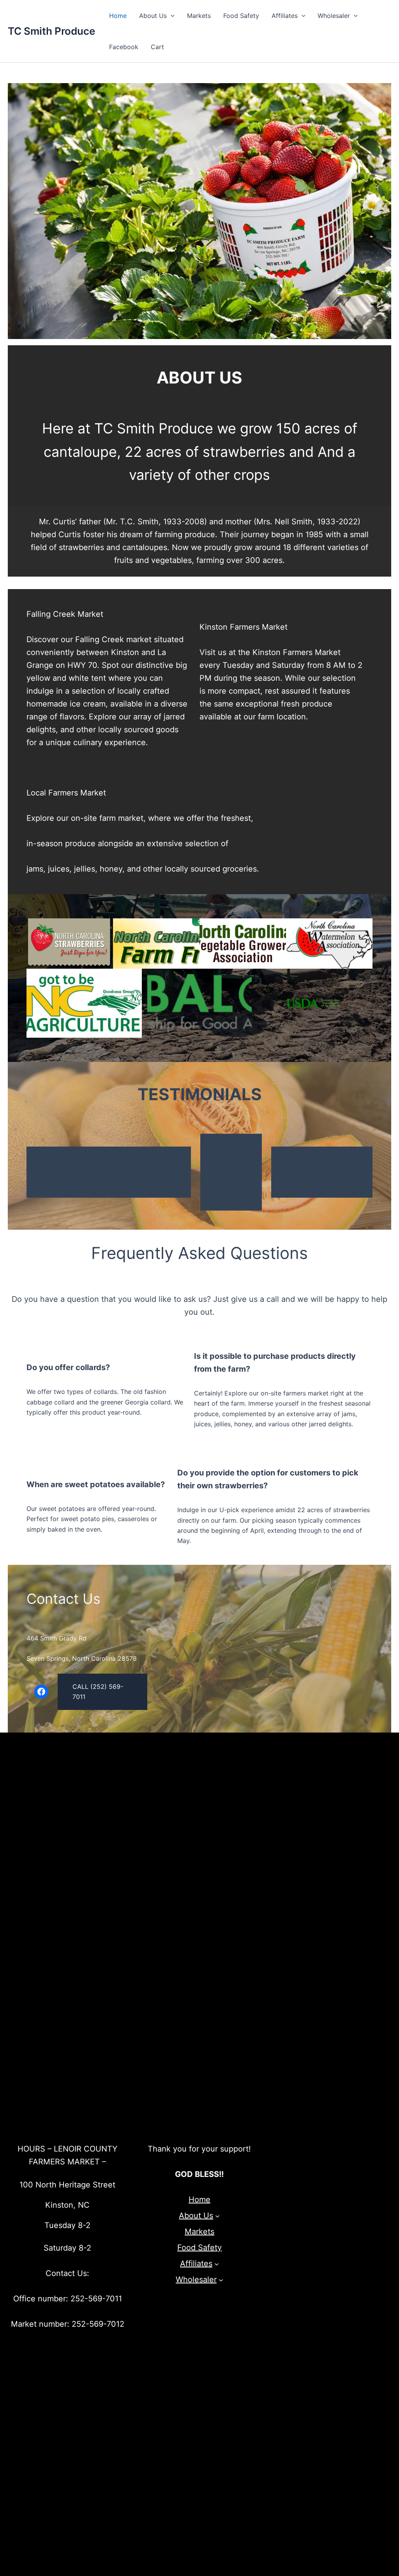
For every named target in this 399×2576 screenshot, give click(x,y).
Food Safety (241, 16)
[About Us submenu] (217, 2216)
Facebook (124, 47)
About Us (153, 16)
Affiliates (285, 16)
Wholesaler (334, 16)
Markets (199, 16)
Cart (157, 47)
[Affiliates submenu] (217, 2264)
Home (118, 16)
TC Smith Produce (51, 31)
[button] (171, 16)
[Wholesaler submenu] (221, 2280)
